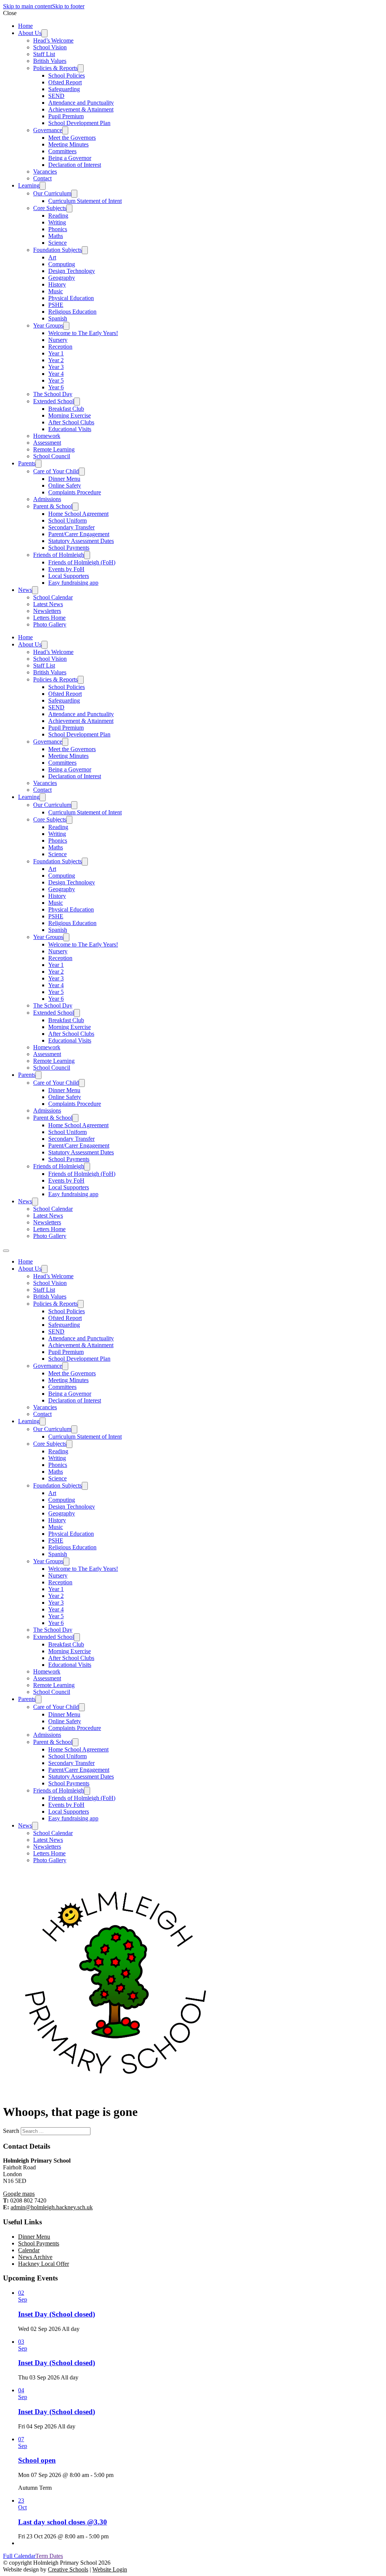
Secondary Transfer (71, 527)
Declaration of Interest (75, 165)
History (57, 284)
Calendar (29, 2250)
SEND (56, 96)
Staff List (44, 54)
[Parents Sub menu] (38, 464)
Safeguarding (64, 89)
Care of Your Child (56, 471)
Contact (42, 178)
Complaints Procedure (75, 492)
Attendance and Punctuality (81, 103)
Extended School (54, 401)
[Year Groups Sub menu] (66, 326)
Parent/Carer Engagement (79, 534)
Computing (62, 264)
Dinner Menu (64, 479)
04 (21, 2390)
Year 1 (56, 353)
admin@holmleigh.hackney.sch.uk (52, 2207)
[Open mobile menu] (6, 1251)
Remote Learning (54, 449)
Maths (56, 236)
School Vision (50, 47)
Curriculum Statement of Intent (85, 201)
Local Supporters (69, 576)
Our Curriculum (52, 193)
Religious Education (72, 312)
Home (25, 26)
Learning (29, 185)
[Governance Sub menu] (65, 130)
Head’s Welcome (53, 40)
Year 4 (56, 374)
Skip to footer (68, 6)
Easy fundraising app (73, 583)
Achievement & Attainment (81, 109)
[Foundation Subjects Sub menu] (85, 250)
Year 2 (56, 360)
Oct (22, 2507)
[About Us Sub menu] (44, 33)
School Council (52, 456)
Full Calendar (19, 2556)
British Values (50, 61)
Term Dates (49, 2556)
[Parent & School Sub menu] (75, 507)
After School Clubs (71, 422)
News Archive (35, 2257)
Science (57, 243)
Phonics (58, 229)
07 (21, 2439)
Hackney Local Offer (44, 2264)
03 (21, 2342)
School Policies (67, 75)
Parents (27, 463)
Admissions (47, 499)
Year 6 (56, 387)
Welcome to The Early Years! (83, 333)
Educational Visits (70, 429)
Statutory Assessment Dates (81, 541)
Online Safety (65, 485)
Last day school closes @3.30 (63, 2522)
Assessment (47, 443)
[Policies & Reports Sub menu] (81, 68)
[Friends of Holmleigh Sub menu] (87, 555)
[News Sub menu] (35, 590)
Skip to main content (28, 6)
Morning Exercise (70, 415)
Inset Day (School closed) (57, 2314)
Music (56, 291)
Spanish (58, 318)
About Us (30, 33)
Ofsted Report (65, 82)
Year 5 (56, 380)
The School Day (53, 394)
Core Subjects (50, 208)
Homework (47, 436)
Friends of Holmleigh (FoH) (82, 562)
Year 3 (56, 367)
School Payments (69, 548)
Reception (60, 347)
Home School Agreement (78, 514)
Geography (62, 278)
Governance (48, 130)
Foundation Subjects (57, 250)
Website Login (110, 2569)
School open (37, 2460)
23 (21, 2501)
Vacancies (45, 171)
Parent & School (53, 506)
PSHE (56, 305)
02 (21, 2293)
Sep (23, 2299)
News (25, 590)
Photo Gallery (50, 624)
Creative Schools (68, 2569)
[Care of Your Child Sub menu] (82, 472)
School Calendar (53, 597)
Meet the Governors (72, 138)
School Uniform (67, 521)
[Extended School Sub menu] (77, 402)
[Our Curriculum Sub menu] (74, 194)
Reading (58, 216)
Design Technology (72, 271)
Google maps (19, 2194)
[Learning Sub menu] (43, 186)
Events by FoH (66, 569)
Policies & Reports (55, 68)
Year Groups (48, 325)
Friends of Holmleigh (59, 555)
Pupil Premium (66, 116)
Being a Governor (70, 158)
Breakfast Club (66, 409)
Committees (62, 151)
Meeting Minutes (68, 144)
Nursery (58, 340)
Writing (57, 222)
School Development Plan (79, 123)
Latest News (48, 604)
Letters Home (49, 618)
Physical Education (71, 298)
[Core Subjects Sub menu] (69, 208)
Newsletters (47, 611)
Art (52, 257)
